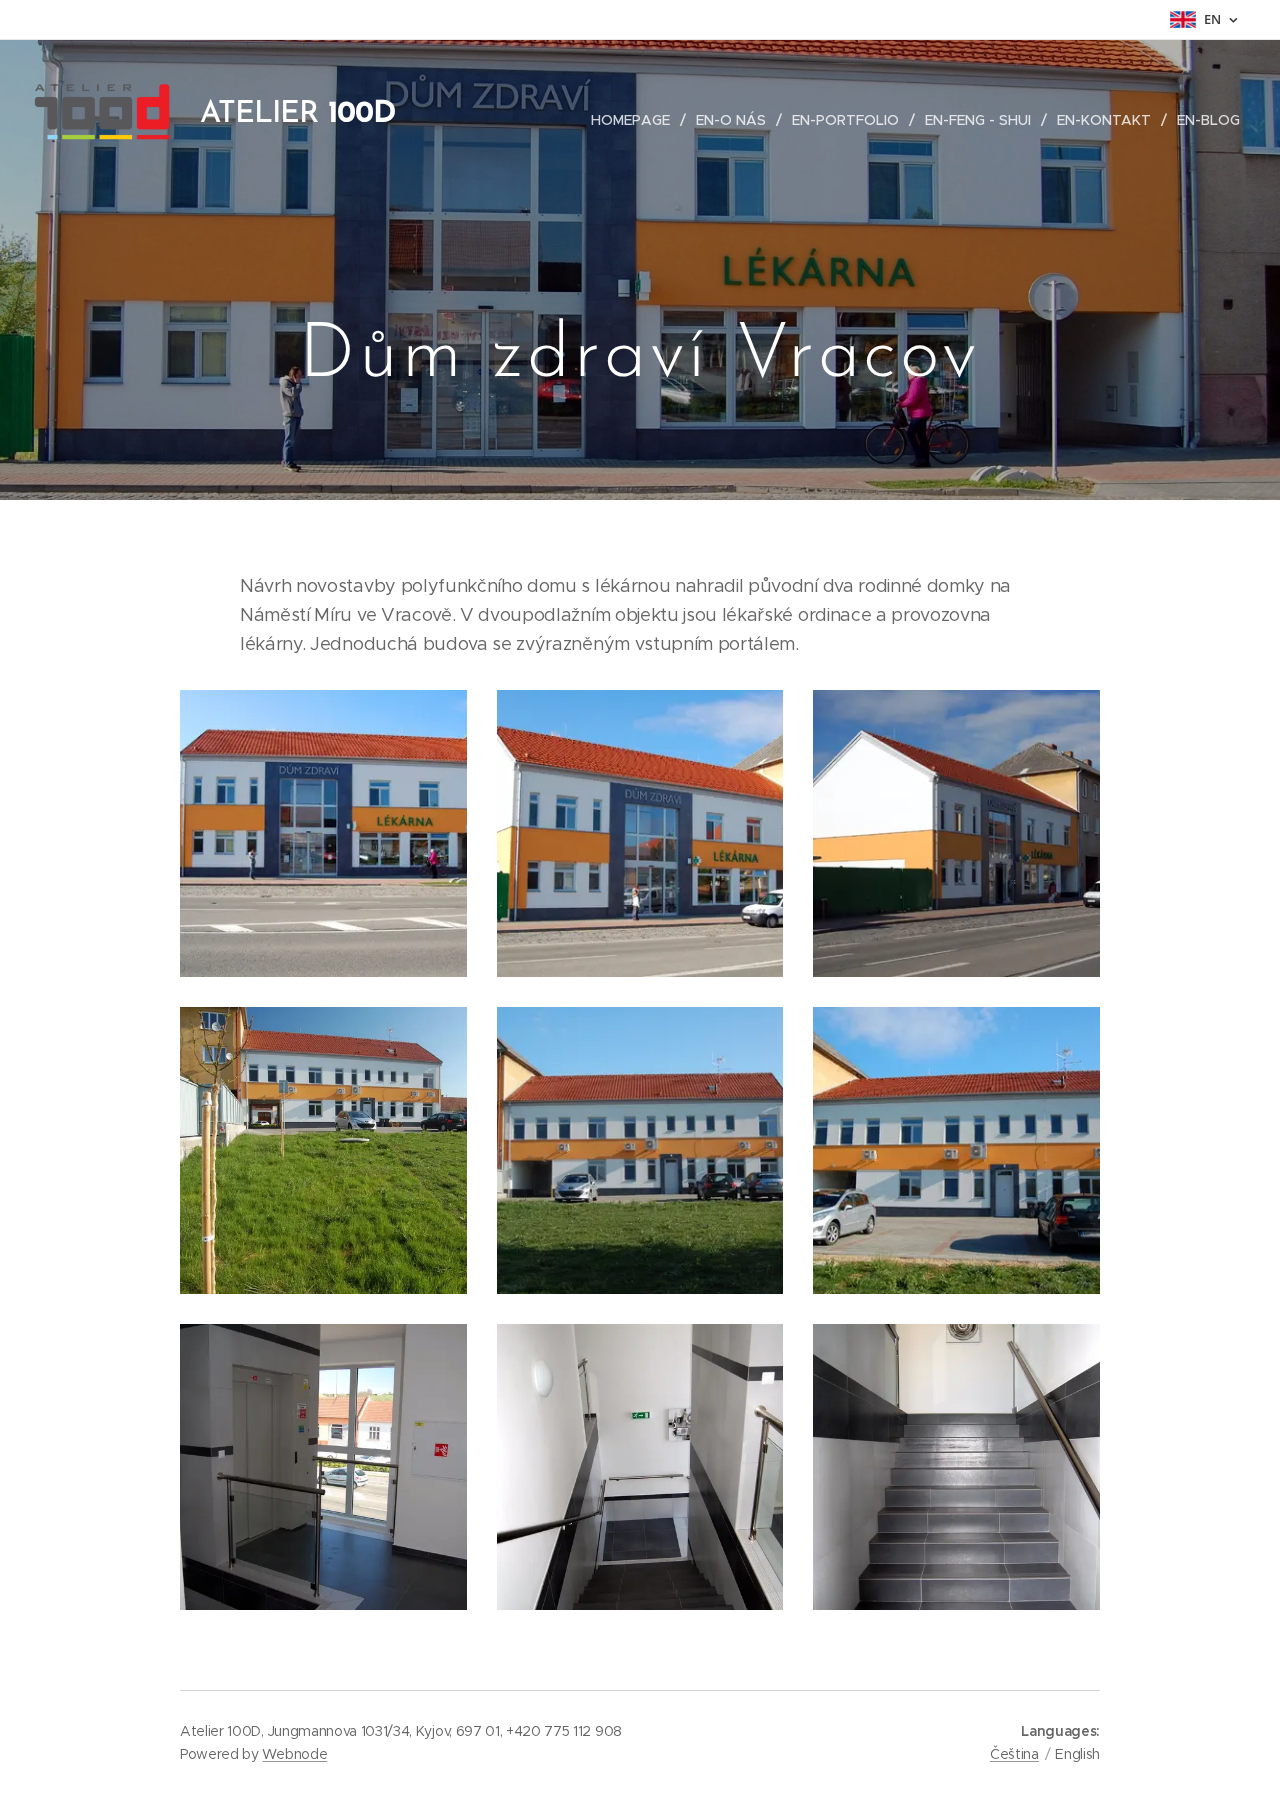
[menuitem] (636, 120)
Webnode (294, 1754)
